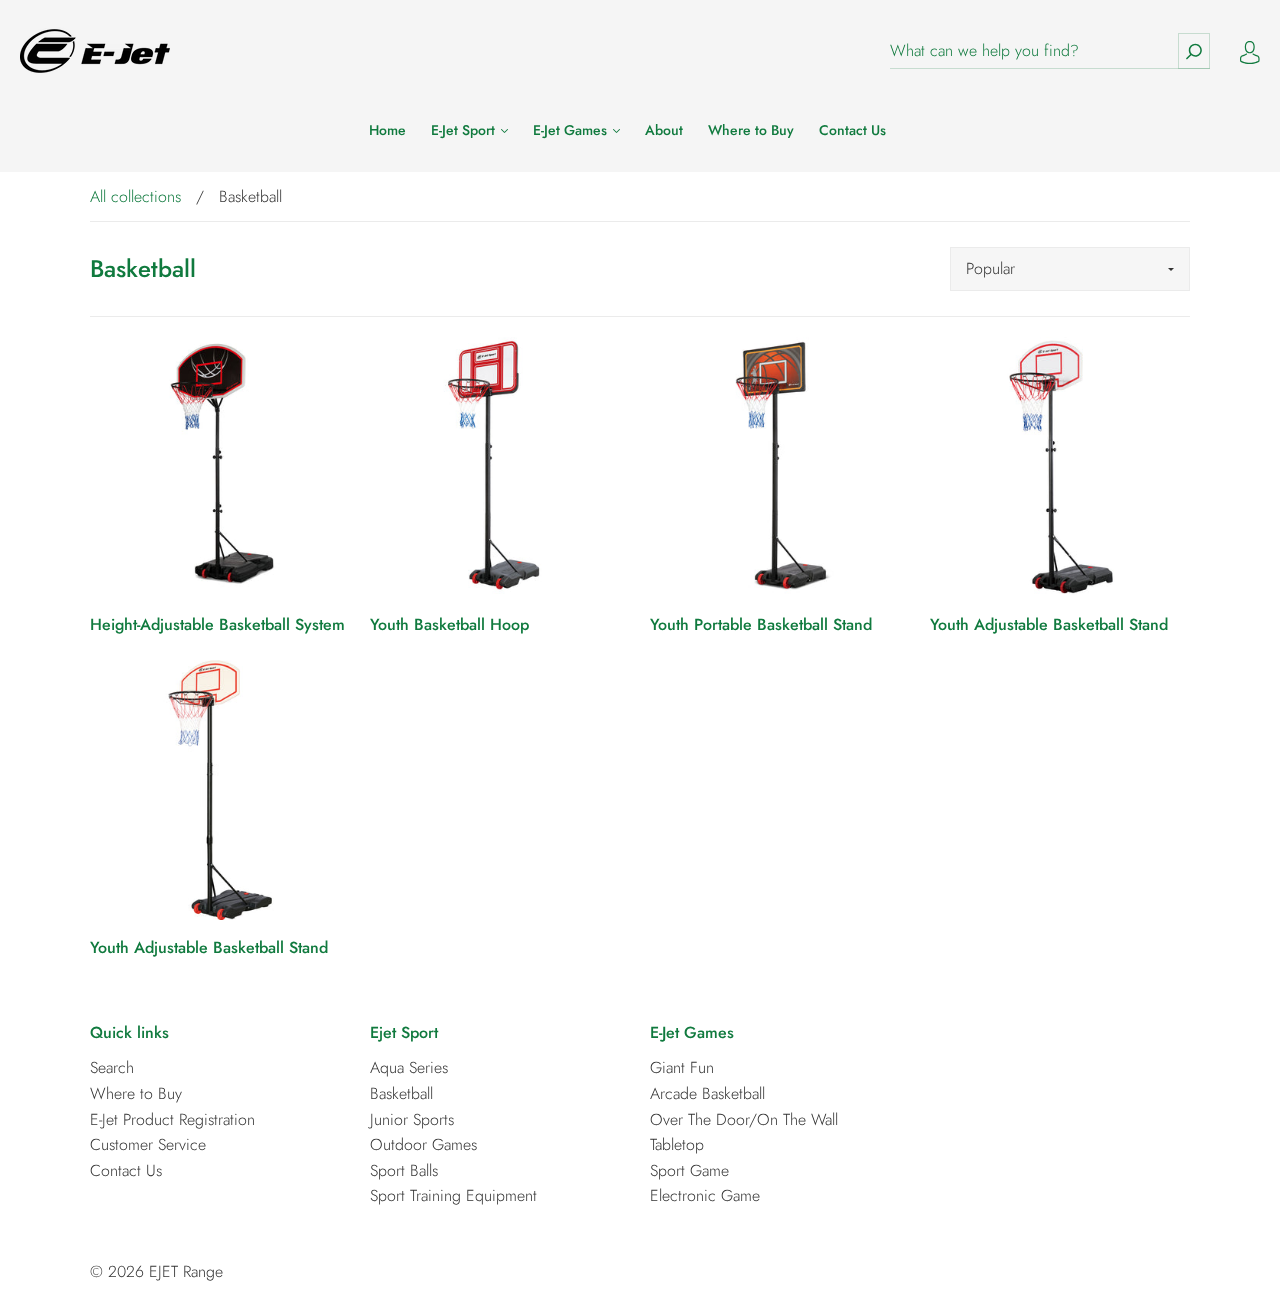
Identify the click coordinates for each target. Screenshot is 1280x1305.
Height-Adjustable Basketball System (217, 624)
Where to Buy (751, 131)
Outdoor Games (423, 1144)
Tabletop (677, 1144)
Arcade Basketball (707, 1093)
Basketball (401, 1093)
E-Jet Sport (465, 131)
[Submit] (1194, 51)
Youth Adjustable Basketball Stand (1049, 624)
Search (112, 1067)
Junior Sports (412, 1119)
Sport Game (689, 1170)
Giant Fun (682, 1067)
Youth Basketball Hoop (449, 624)
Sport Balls (404, 1170)
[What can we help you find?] (1050, 51)
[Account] (1250, 50)
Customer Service (148, 1144)
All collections (135, 196)
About (664, 131)
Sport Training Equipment (453, 1195)
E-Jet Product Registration (172, 1119)
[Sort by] (1070, 269)
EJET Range (186, 1271)
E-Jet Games (572, 131)
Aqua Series (409, 1067)
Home (387, 131)
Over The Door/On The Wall (744, 1119)
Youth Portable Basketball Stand (761, 624)
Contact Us (852, 131)
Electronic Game (705, 1195)
